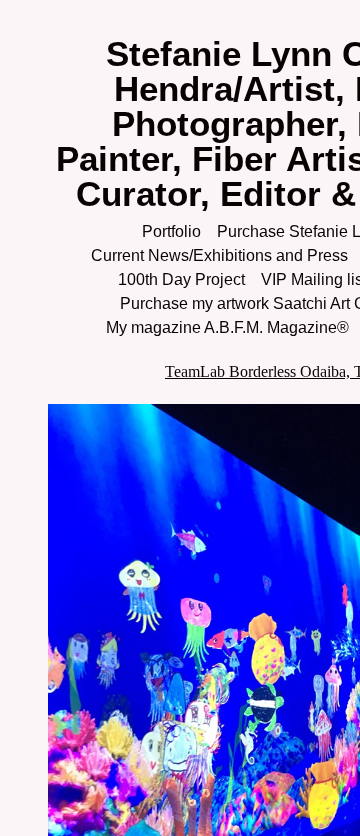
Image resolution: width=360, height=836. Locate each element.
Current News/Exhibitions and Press (219, 255)
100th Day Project (181, 279)
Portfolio (171, 231)
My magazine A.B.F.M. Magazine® (227, 327)
